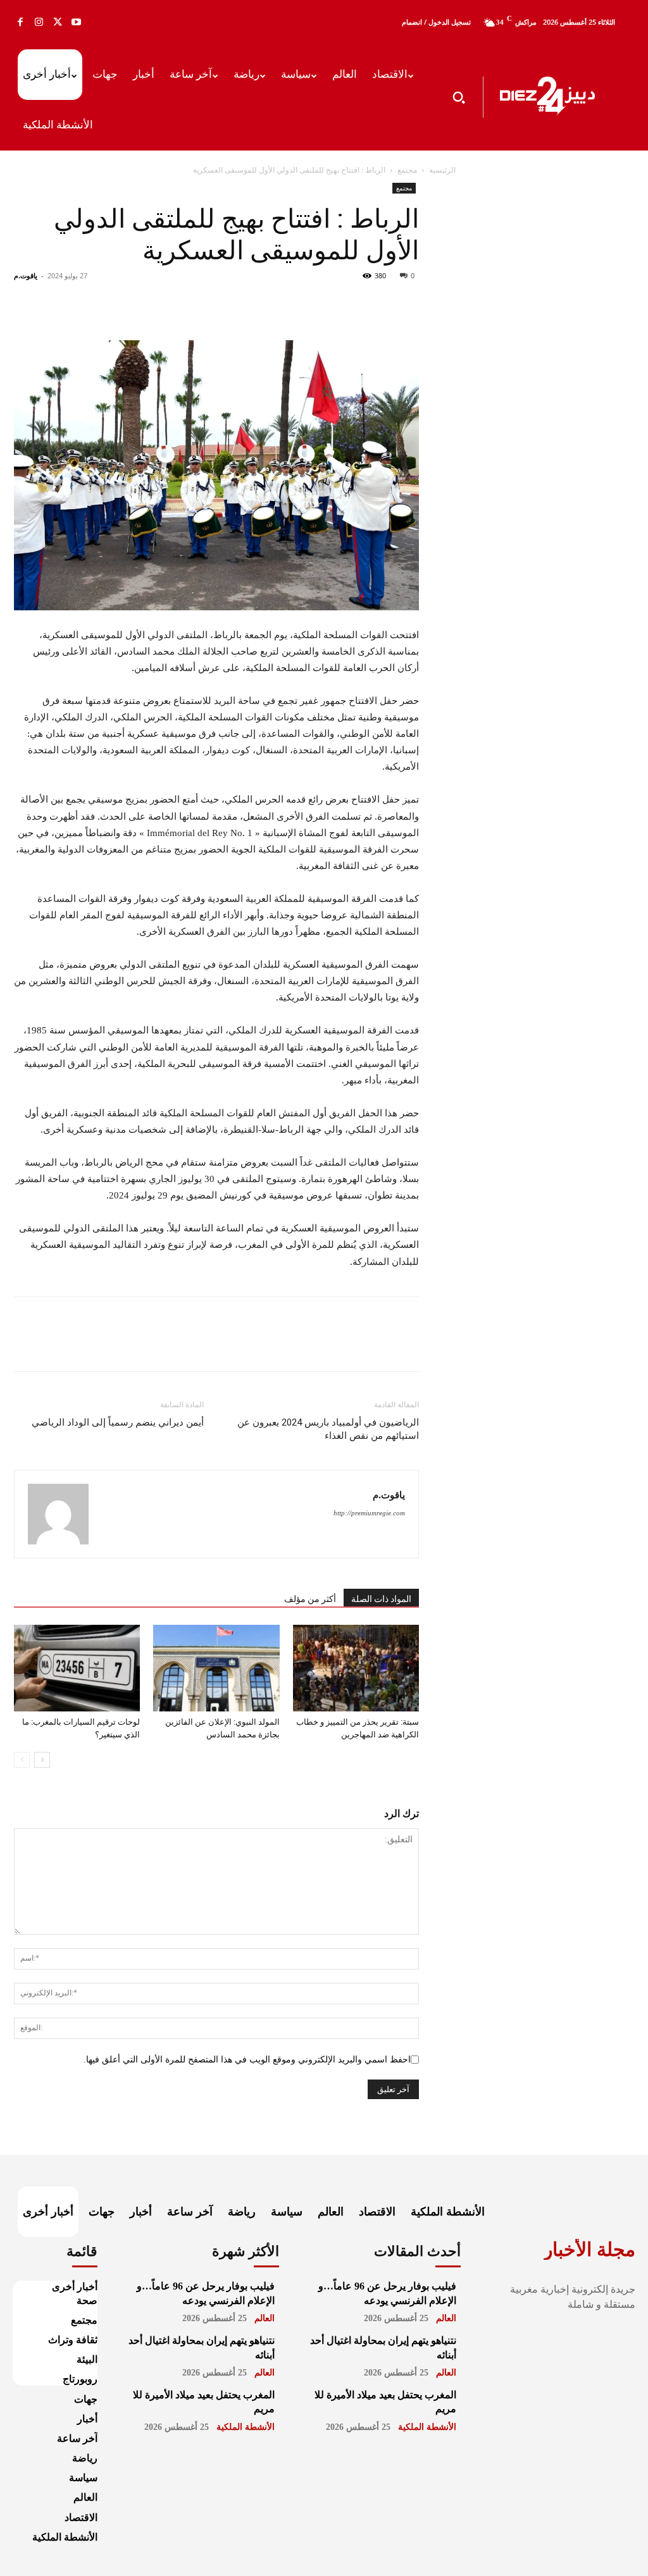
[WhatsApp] (319, 304)
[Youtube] (77, 22)
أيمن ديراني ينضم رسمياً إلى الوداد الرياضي (118, 1422)
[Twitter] (58, 22)
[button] (459, 97)
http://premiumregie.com (369, 1513)
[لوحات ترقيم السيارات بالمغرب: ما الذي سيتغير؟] (77, 1668)
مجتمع (407, 170)
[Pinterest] (348, 304)
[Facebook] (20, 22)
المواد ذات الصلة (381, 1599)
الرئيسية (442, 170)
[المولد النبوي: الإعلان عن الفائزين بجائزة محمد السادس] (216, 1668)
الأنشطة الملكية (246, 2427)
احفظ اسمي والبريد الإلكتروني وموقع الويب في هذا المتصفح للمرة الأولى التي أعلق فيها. (247, 2060)
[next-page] (42, 1760)
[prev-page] (22, 1760)
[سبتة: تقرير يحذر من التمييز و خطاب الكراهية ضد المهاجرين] (356, 1668)
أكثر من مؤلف (310, 1599)
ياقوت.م (26, 275)
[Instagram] (39, 22)
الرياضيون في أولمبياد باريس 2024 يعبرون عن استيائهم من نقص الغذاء (328, 1429)
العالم (265, 2318)
